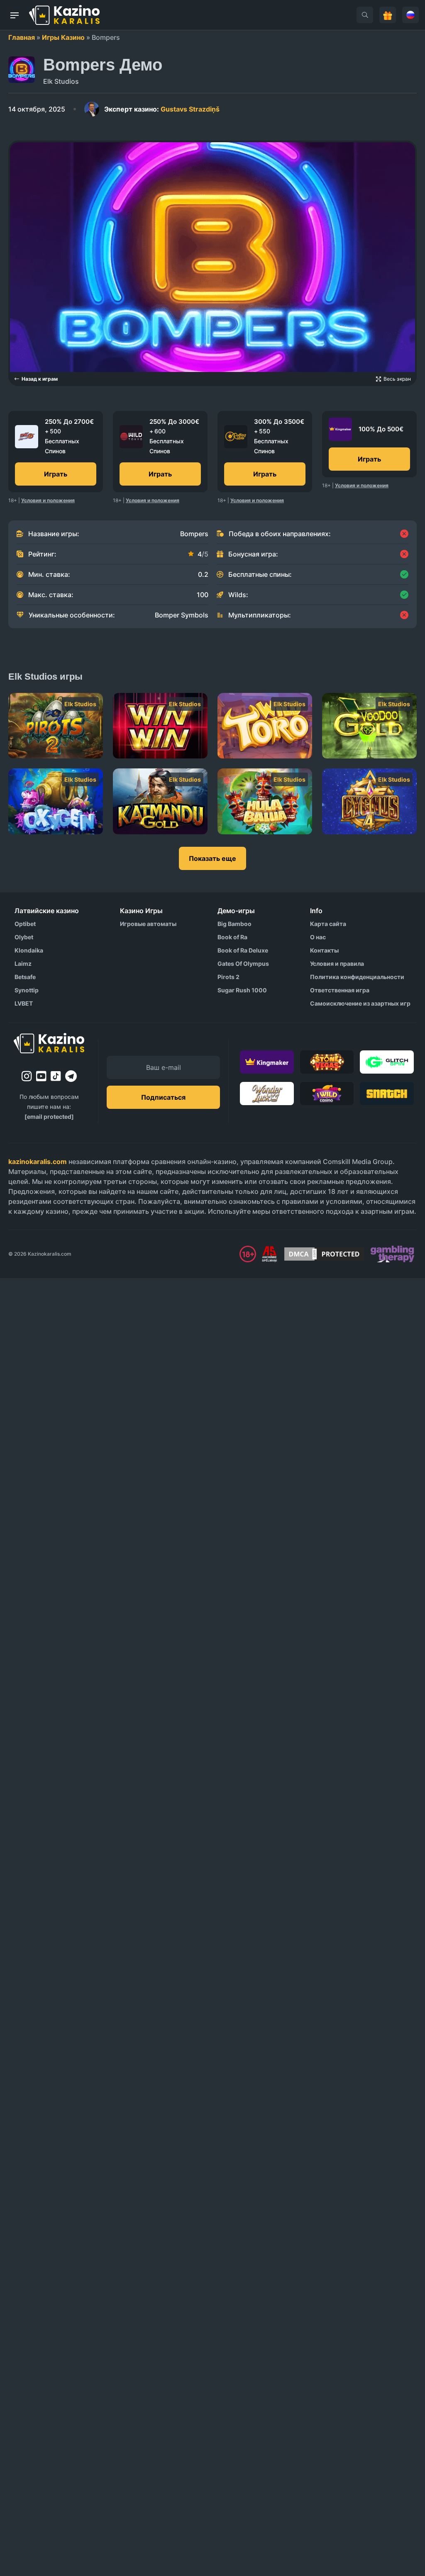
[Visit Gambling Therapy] (392, 1254)
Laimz (23, 964)
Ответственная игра (340, 990)
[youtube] (41, 1076)
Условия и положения (48, 500)
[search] (365, 15)
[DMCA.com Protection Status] (324, 1254)
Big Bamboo (234, 924)
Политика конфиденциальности (357, 977)
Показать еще (212, 858)
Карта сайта (328, 924)
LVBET (24, 1003)
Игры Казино (63, 37)
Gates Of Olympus (243, 964)
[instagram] (27, 1076)
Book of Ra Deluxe (243, 950)
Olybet (24, 937)
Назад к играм (40, 379)
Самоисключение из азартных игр (360, 1003)
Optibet (25, 924)
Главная (22, 37)
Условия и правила (337, 964)
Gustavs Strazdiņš (162, 109)
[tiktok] (56, 1076)
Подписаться (163, 1097)
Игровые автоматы (148, 924)
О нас (318, 937)
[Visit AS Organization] (269, 1254)
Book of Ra (232, 937)
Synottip (27, 990)
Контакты (324, 950)
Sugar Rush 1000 (242, 990)
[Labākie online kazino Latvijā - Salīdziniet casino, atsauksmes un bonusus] (64, 15)
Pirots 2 (228, 977)
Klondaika (29, 950)
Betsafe (25, 977)
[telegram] (71, 1076)
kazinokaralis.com (38, 1162)
